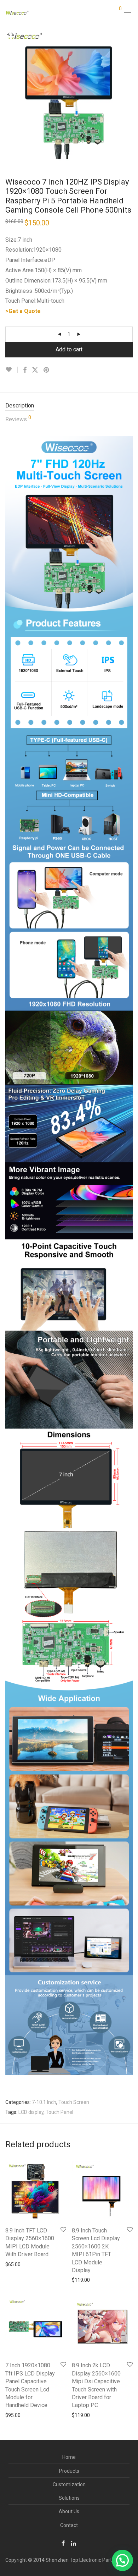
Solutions (69, 2498)
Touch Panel (59, 2112)
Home (69, 2457)
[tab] (69, 406)
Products (69, 2471)
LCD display (31, 2112)
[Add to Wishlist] (11, 370)
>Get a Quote (23, 311)
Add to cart (69, 349)
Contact (69, 2525)
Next (131, 94)
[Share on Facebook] (25, 370)
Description (20, 405)
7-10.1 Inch (44, 2102)
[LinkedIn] (74, 2543)
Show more (15, 2264)
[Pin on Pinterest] (47, 370)
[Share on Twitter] (35, 370)
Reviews (18, 419)
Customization (69, 2484)
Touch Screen (74, 2102)
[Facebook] (63, 2543)
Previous (7, 94)
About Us (69, 2511)
